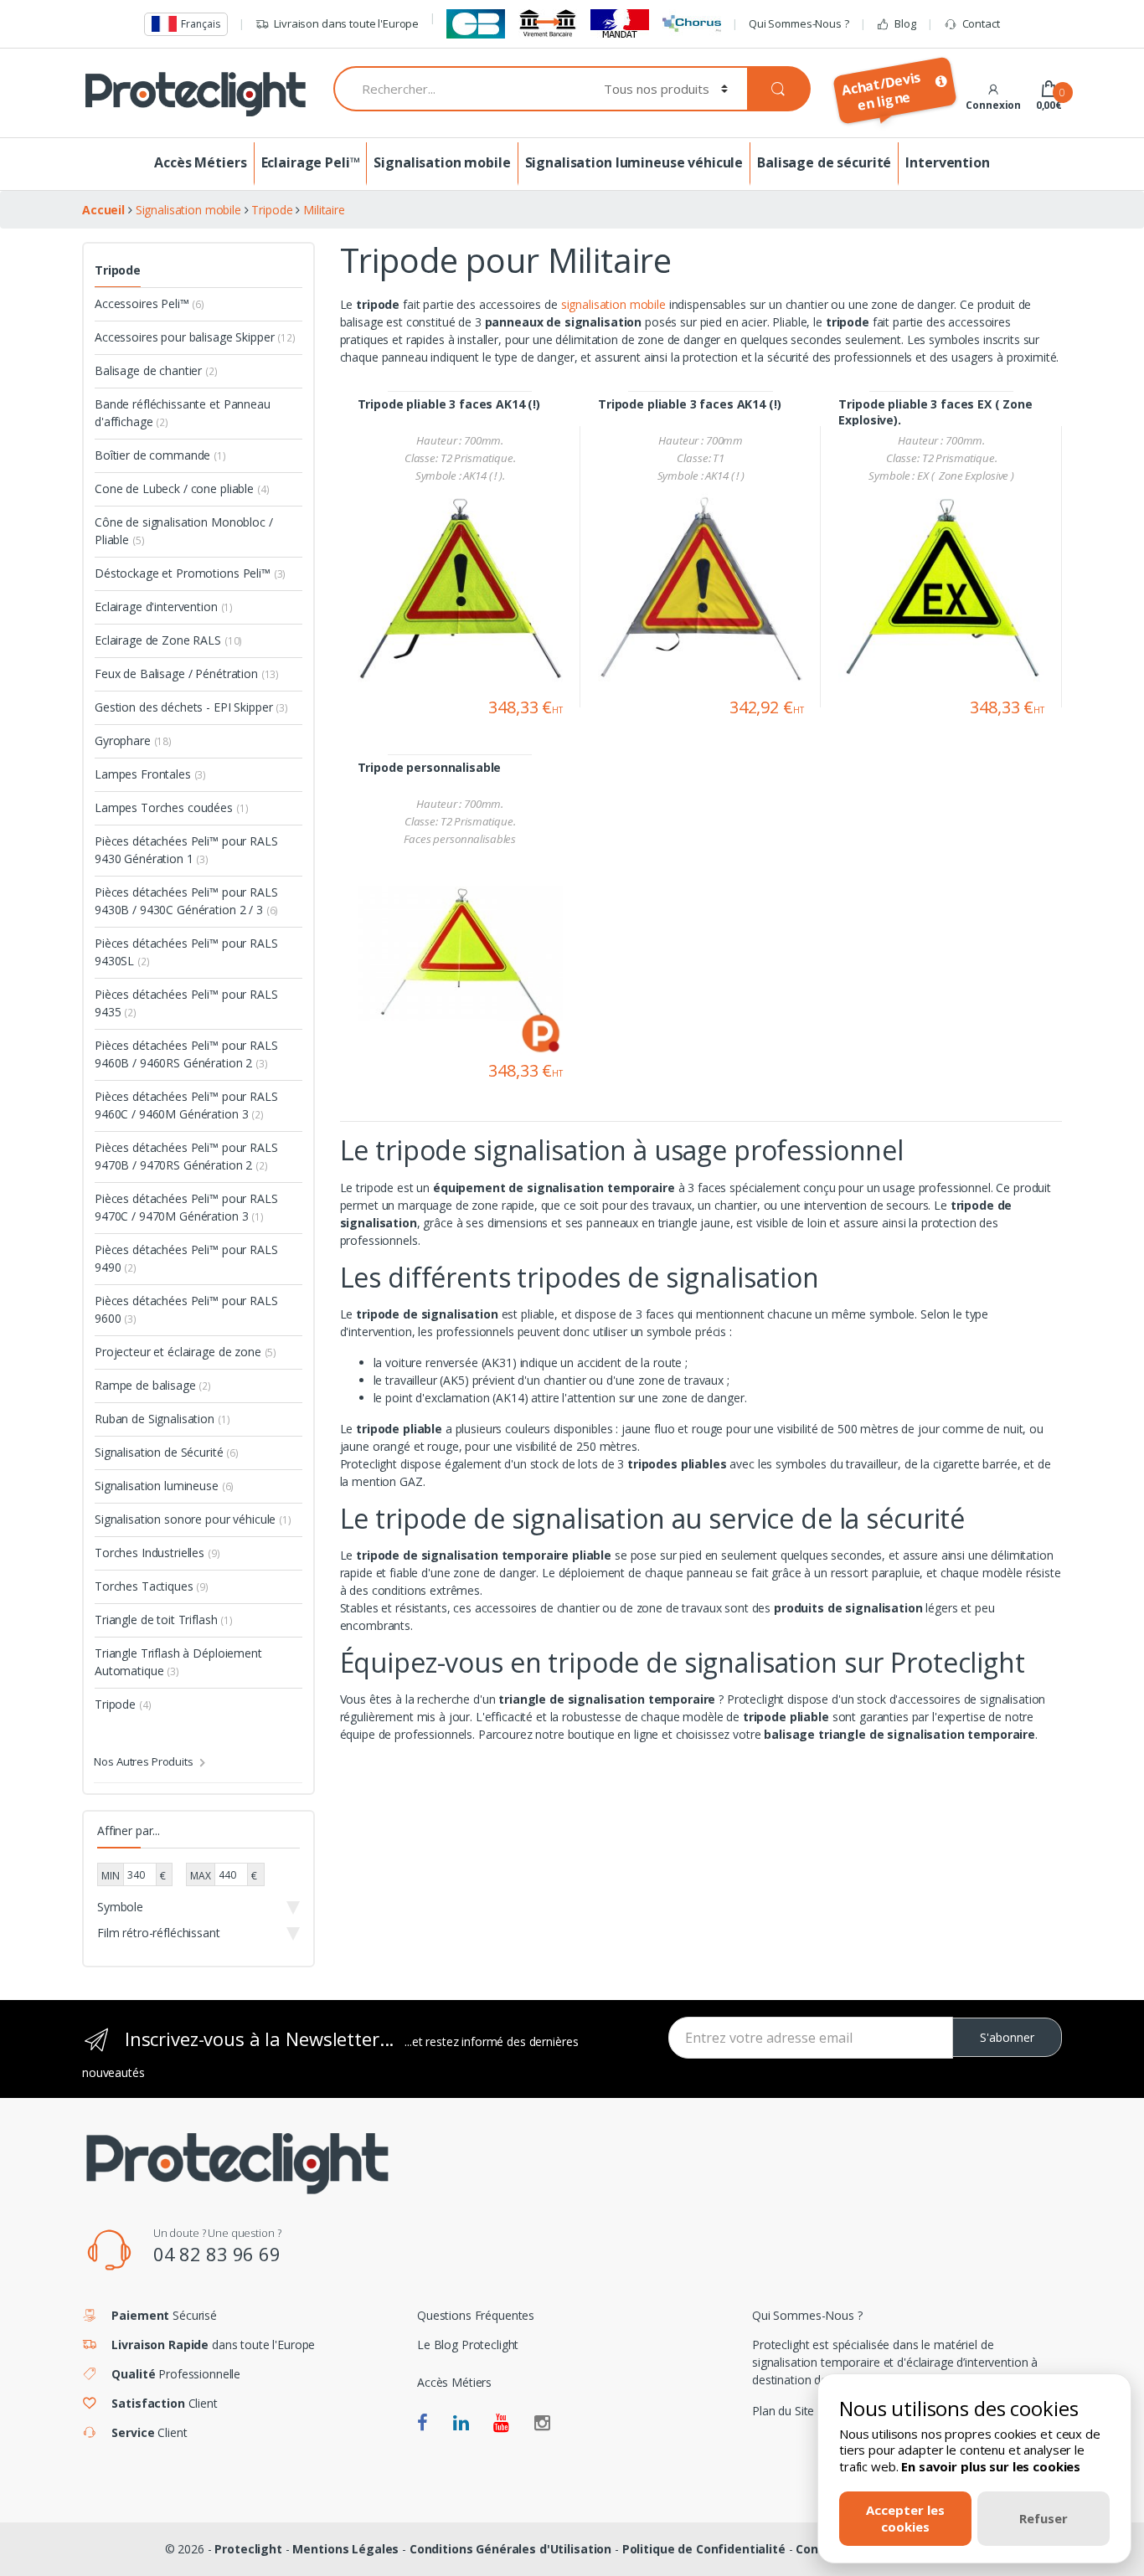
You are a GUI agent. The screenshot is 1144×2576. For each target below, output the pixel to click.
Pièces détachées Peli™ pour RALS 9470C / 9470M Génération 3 (186, 1207)
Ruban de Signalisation (162, 1419)
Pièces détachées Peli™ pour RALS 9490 (186, 1258)
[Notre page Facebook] (423, 2424)
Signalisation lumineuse (164, 1486)
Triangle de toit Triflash (164, 1620)
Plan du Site (783, 2411)
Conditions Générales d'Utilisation (510, 2549)
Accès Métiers (200, 162)
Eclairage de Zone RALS (168, 640)
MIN (111, 1876)
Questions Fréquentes (476, 2315)
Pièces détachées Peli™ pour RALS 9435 (186, 1003)
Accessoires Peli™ (149, 303)
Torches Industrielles (157, 1553)
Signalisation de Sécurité (167, 1452)
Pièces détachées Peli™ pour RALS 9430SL (186, 952)
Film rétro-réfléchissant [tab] (159, 1933)
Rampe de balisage (153, 1385)
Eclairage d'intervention (164, 607)
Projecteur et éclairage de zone (186, 1352)
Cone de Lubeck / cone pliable (182, 488)
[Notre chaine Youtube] (501, 2424)
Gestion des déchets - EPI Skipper (191, 707)
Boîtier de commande (160, 455)
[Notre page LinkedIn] (461, 2424)
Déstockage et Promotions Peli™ (190, 573)
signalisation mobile (615, 304)
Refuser (1044, 2518)
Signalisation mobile (442, 162)
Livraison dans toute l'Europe (346, 23)
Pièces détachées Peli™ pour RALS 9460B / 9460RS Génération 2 (186, 1054)
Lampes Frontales (150, 774)
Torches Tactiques (152, 1586)
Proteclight (248, 2549)
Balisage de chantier (156, 370)
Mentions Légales (345, 2549)
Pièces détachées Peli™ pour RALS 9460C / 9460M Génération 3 (186, 1105)
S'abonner (1007, 2037)
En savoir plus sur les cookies (991, 2466)
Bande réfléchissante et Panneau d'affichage (183, 413)
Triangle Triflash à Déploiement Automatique (178, 1662)
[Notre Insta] (542, 2424)
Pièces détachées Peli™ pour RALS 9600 (186, 1309)
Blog (905, 23)
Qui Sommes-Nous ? (799, 23)
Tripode (118, 270)
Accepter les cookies (905, 2518)
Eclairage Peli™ (311, 162)
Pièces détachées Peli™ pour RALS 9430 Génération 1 (186, 850)
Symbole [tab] (120, 1907)
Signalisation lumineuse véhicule (634, 162)
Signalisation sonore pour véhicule (193, 1519)
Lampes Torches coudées (171, 807)
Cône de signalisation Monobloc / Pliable (184, 531)
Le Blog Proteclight (468, 2345)
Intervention (947, 162)
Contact (981, 23)
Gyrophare (133, 740)
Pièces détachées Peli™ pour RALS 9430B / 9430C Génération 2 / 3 (186, 901)
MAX (201, 1876)
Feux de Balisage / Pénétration (187, 674)
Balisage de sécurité (824, 162)
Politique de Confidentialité (704, 2549)
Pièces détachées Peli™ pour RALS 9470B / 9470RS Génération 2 (186, 1156)
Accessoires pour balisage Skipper (195, 337)
